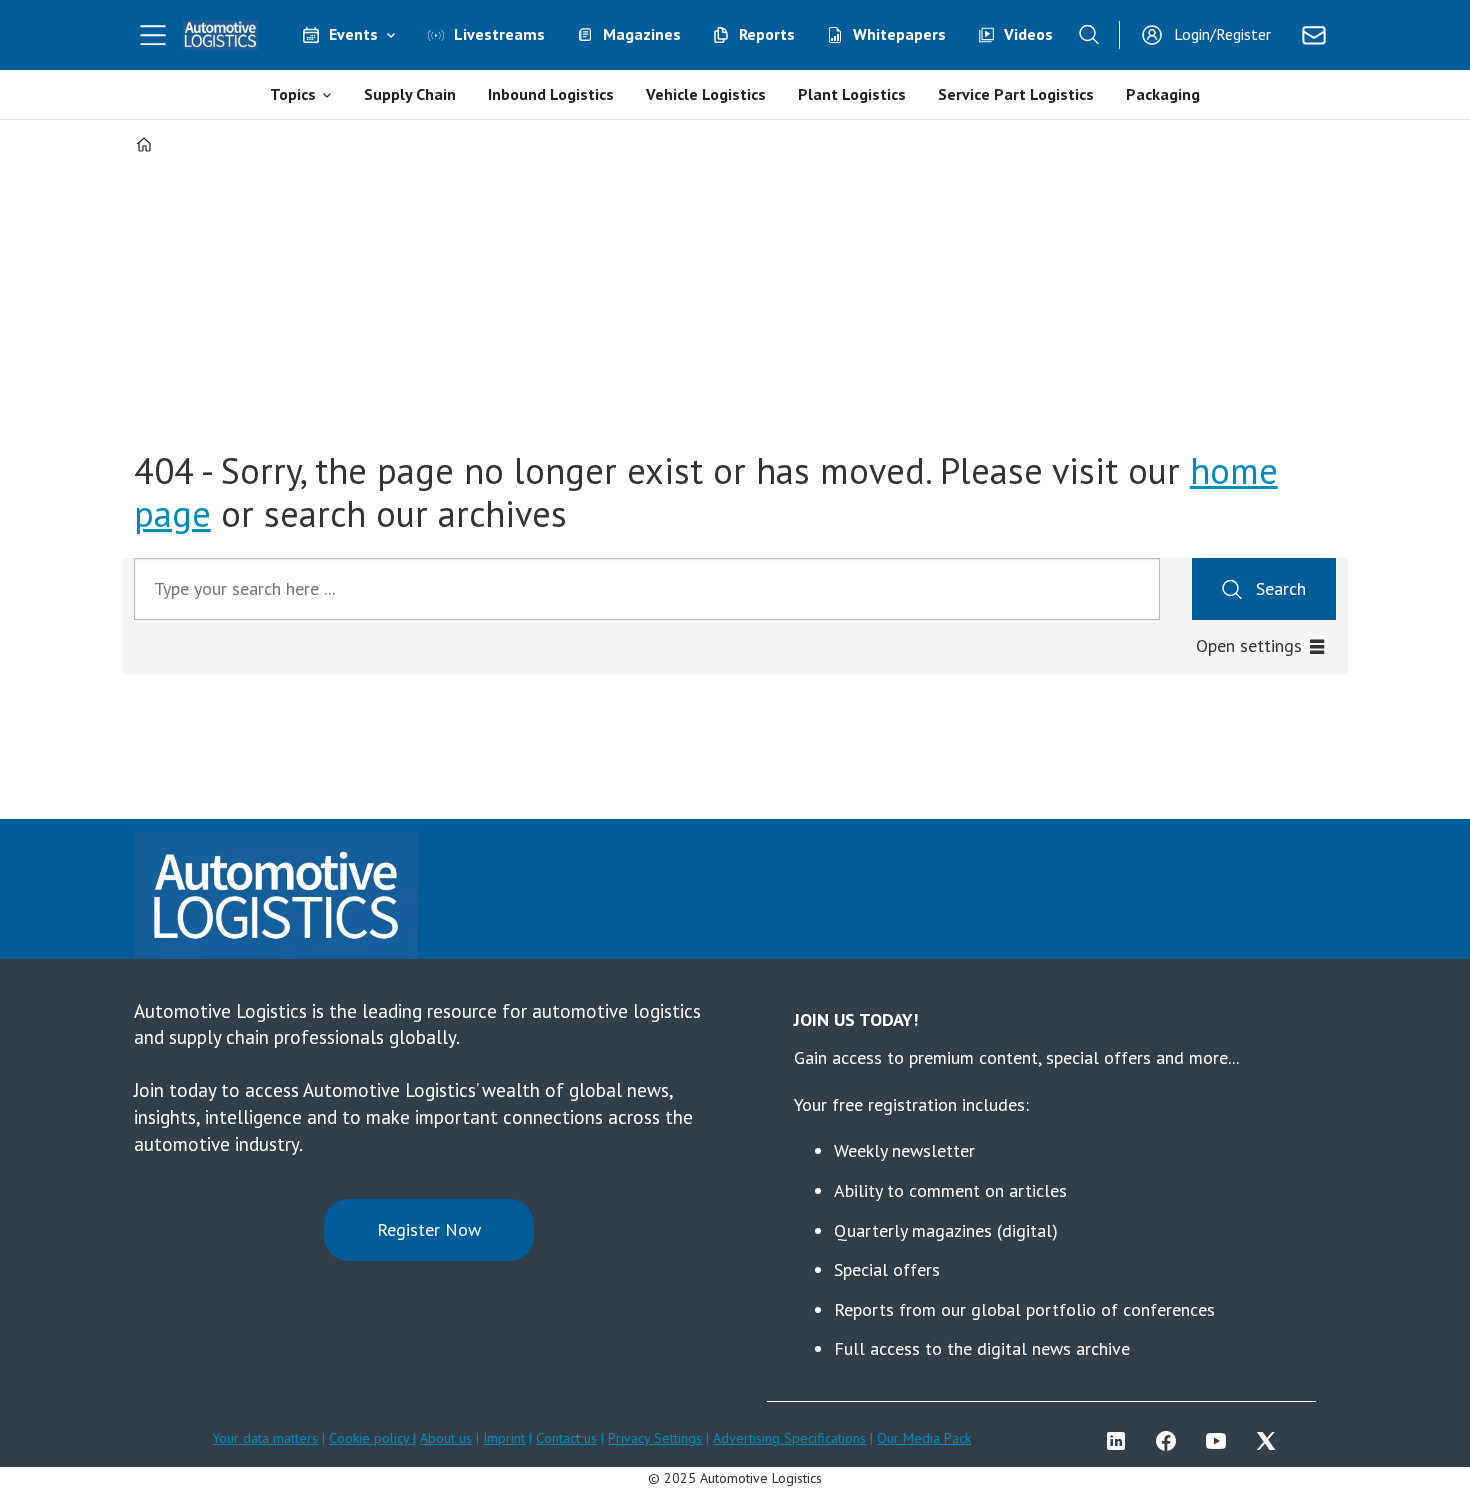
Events (353, 34)
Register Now (429, 1229)
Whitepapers (899, 34)
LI (1121, 1441)
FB (1171, 1441)
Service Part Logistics (1016, 94)
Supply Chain (410, 94)
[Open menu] (153, 35)
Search (1281, 588)
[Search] (1089, 35)
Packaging (1163, 94)
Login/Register (1222, 34)
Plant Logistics (852, 94)
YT (1221, 1441)
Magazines (642, 34)
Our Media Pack (924, 1438)
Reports (767, 34)
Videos (1028, 34)
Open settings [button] (1249, 645)
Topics (293, 94)
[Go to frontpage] (221, 35)
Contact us (566, 1438)
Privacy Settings (655, 1438)
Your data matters (265, 1438)
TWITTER (1271, 1441)
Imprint (504, 1438)
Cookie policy (371, 1438)
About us (446, 1438)
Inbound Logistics (551, 94)
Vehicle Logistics (706, 94)
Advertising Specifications (789, 1438)
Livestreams (499, 34)
